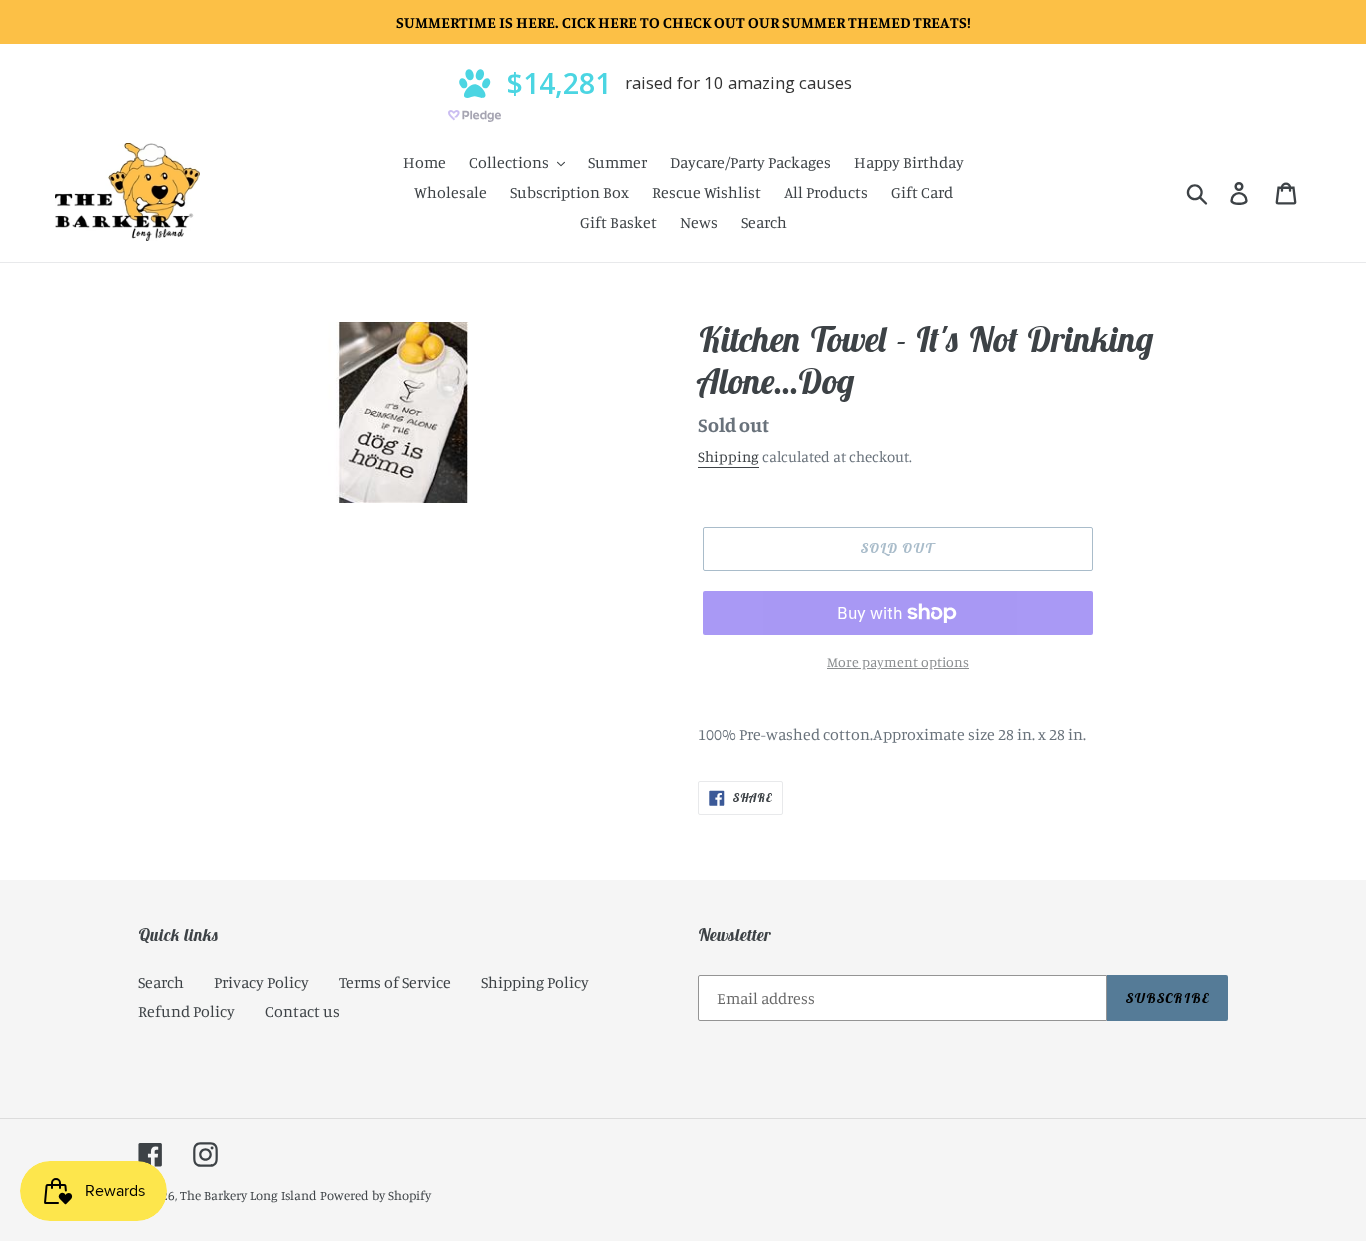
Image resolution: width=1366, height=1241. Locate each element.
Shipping (728, 456)
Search (161, 982)
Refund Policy (186, 1011)
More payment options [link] (898, 661)
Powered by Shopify (375, 1195)
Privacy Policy (261, 982)
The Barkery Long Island (248, 1195)
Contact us (302, 1011)
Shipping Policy (535, 982)
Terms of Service (395, 982)
